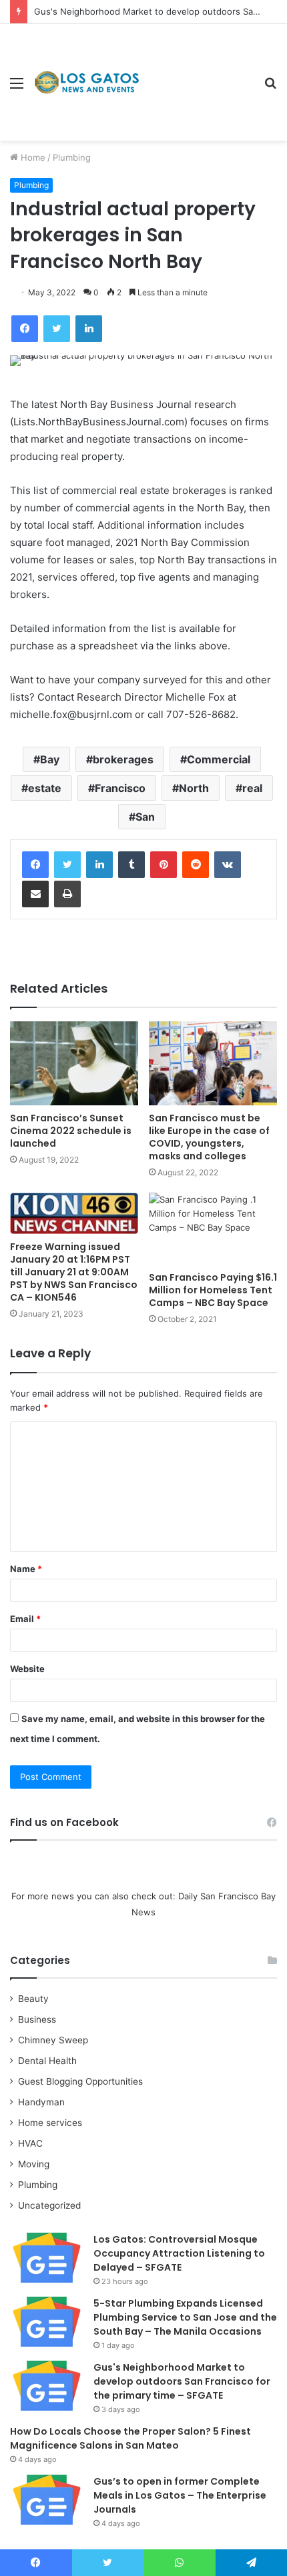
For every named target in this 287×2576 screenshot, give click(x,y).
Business (37, 2019)
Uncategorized (49, 2205)
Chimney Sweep (53, 2040)
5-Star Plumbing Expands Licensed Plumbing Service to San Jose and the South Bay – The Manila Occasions (185, 2317)
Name (26, 1569)
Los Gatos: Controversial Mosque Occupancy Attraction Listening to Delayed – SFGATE (179, 2253)
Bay (50, 759)
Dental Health (47, 2061)
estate (45, 788)
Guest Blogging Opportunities (80, 2081)
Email (25, 1619)
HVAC (30, 2143)
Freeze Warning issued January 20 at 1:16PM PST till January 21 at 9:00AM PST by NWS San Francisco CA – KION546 (74, 1272)
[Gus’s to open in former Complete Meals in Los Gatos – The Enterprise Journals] (47, 2500)
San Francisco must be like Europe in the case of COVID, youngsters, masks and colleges (209, 1137)
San (145, 817)
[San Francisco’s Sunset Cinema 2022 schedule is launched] (74, 1063)
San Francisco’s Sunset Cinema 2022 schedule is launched (71, 1131)
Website (27, 1669)
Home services (50, 2123)
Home (32, 157)
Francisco (120, 788)
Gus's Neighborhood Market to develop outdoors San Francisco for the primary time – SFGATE (182, 2381)
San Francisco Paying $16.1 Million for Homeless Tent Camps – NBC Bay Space (213, 1290)
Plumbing (72, 157)
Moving (34, 2164)
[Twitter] (67, 865)
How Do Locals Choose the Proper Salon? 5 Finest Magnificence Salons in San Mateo (130, 2438)
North (194, 788)
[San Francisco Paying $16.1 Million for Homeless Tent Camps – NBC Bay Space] (213, 1229)
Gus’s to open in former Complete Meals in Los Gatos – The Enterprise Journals (180, 2495)
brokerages (123, 759)
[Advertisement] (197, 72)
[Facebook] (35, 865)
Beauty (33, 1999)
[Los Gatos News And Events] (87, 83)
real (252, 788)
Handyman (41, 2102)
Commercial (219, 759)
